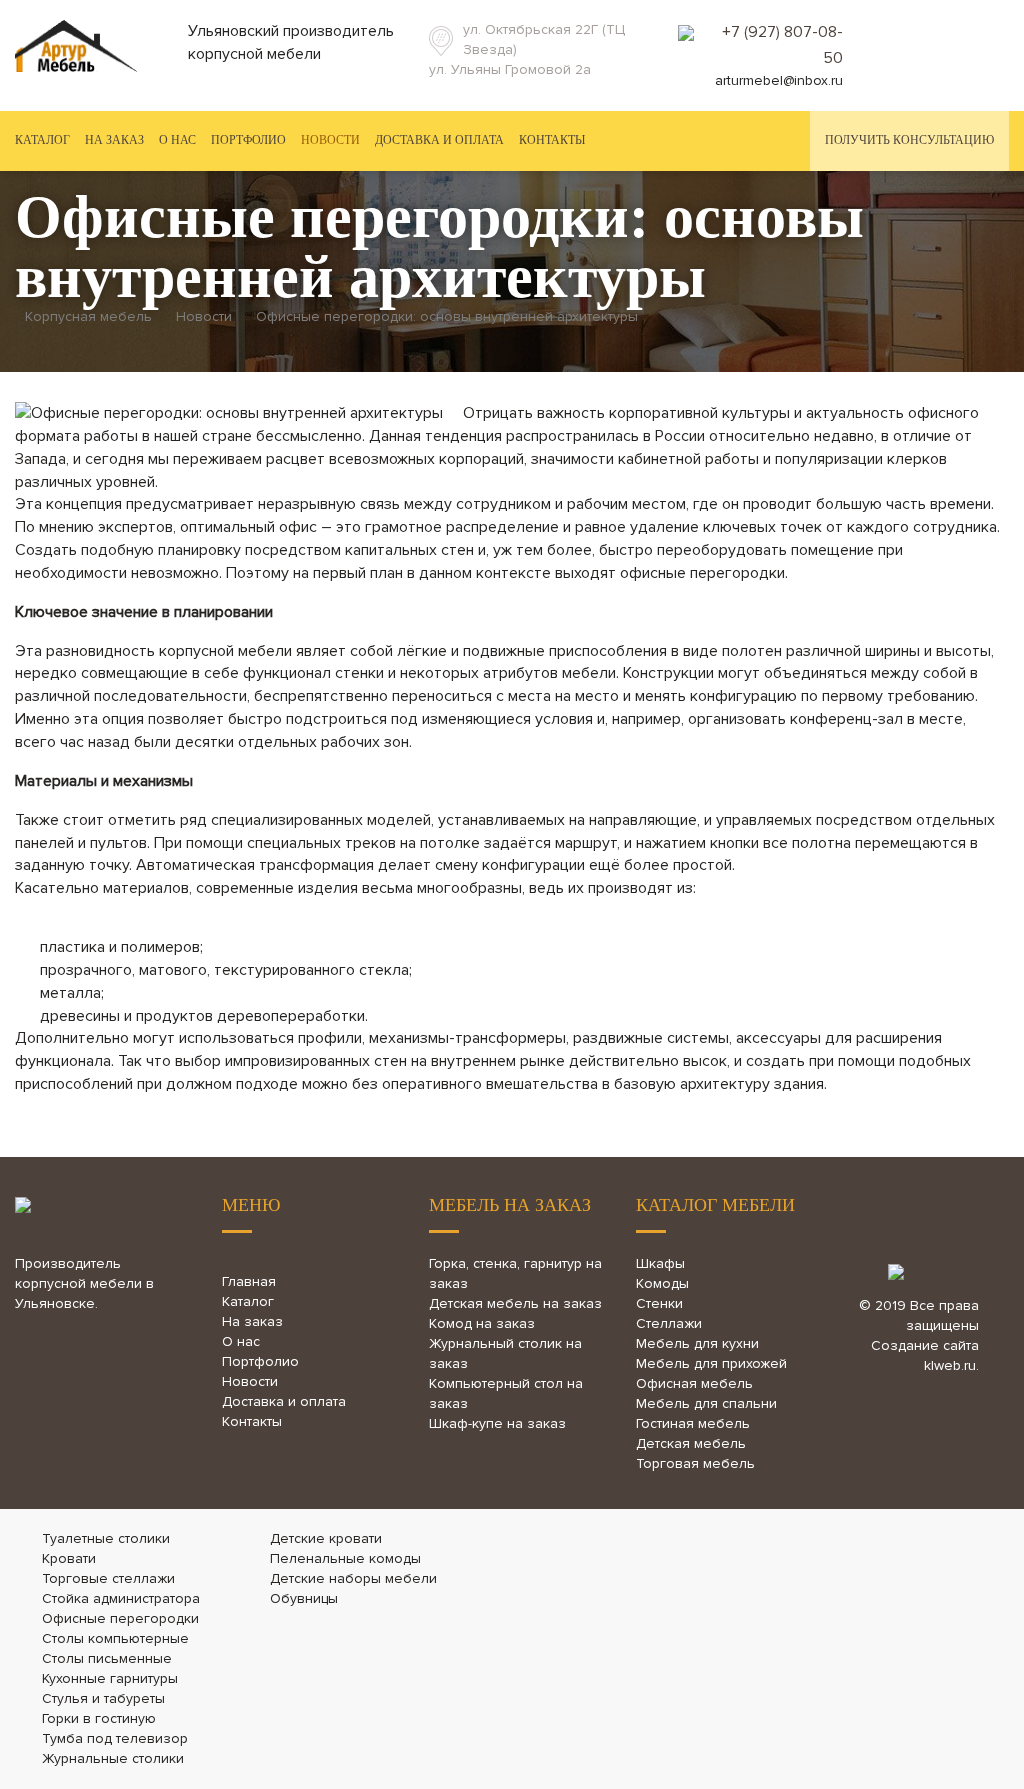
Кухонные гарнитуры (110, 1678)
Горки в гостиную (99, 1718)
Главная (249, 1281)
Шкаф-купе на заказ (497, 1423)
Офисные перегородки (120, 1618)
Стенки (659, 1303)
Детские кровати (326, 1538)
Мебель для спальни (706, 1403)
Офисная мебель (694, 1383)
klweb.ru (950, 1365)
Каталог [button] (42, 140)
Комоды (662, 1283)
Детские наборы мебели (353, 1578)
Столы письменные (107, 1658)
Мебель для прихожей (711, 1363)
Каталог (248, 1301)
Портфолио (248, 140)
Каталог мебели (715, 1205)
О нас (177, 140)
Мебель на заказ (510, 1205)
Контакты (552, 140)
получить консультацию (909, 140)
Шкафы (660, 1263)
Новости (330, 140)
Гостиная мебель (693, 1423)
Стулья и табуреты (103, 1698)
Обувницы (304, 1598)
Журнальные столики (113, 1758)
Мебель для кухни (697, 1343)
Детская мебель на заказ (515, 1303)
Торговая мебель (695, 1463)
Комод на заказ (482, 1323)
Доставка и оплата (439, 140)
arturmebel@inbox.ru (779, 80)
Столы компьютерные (115, 1638)
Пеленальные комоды (345, 1558)
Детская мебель (691, 1443)
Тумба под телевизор (115, 1738)
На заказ (114, 140)
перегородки (737, 573)
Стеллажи (669, 1323)
